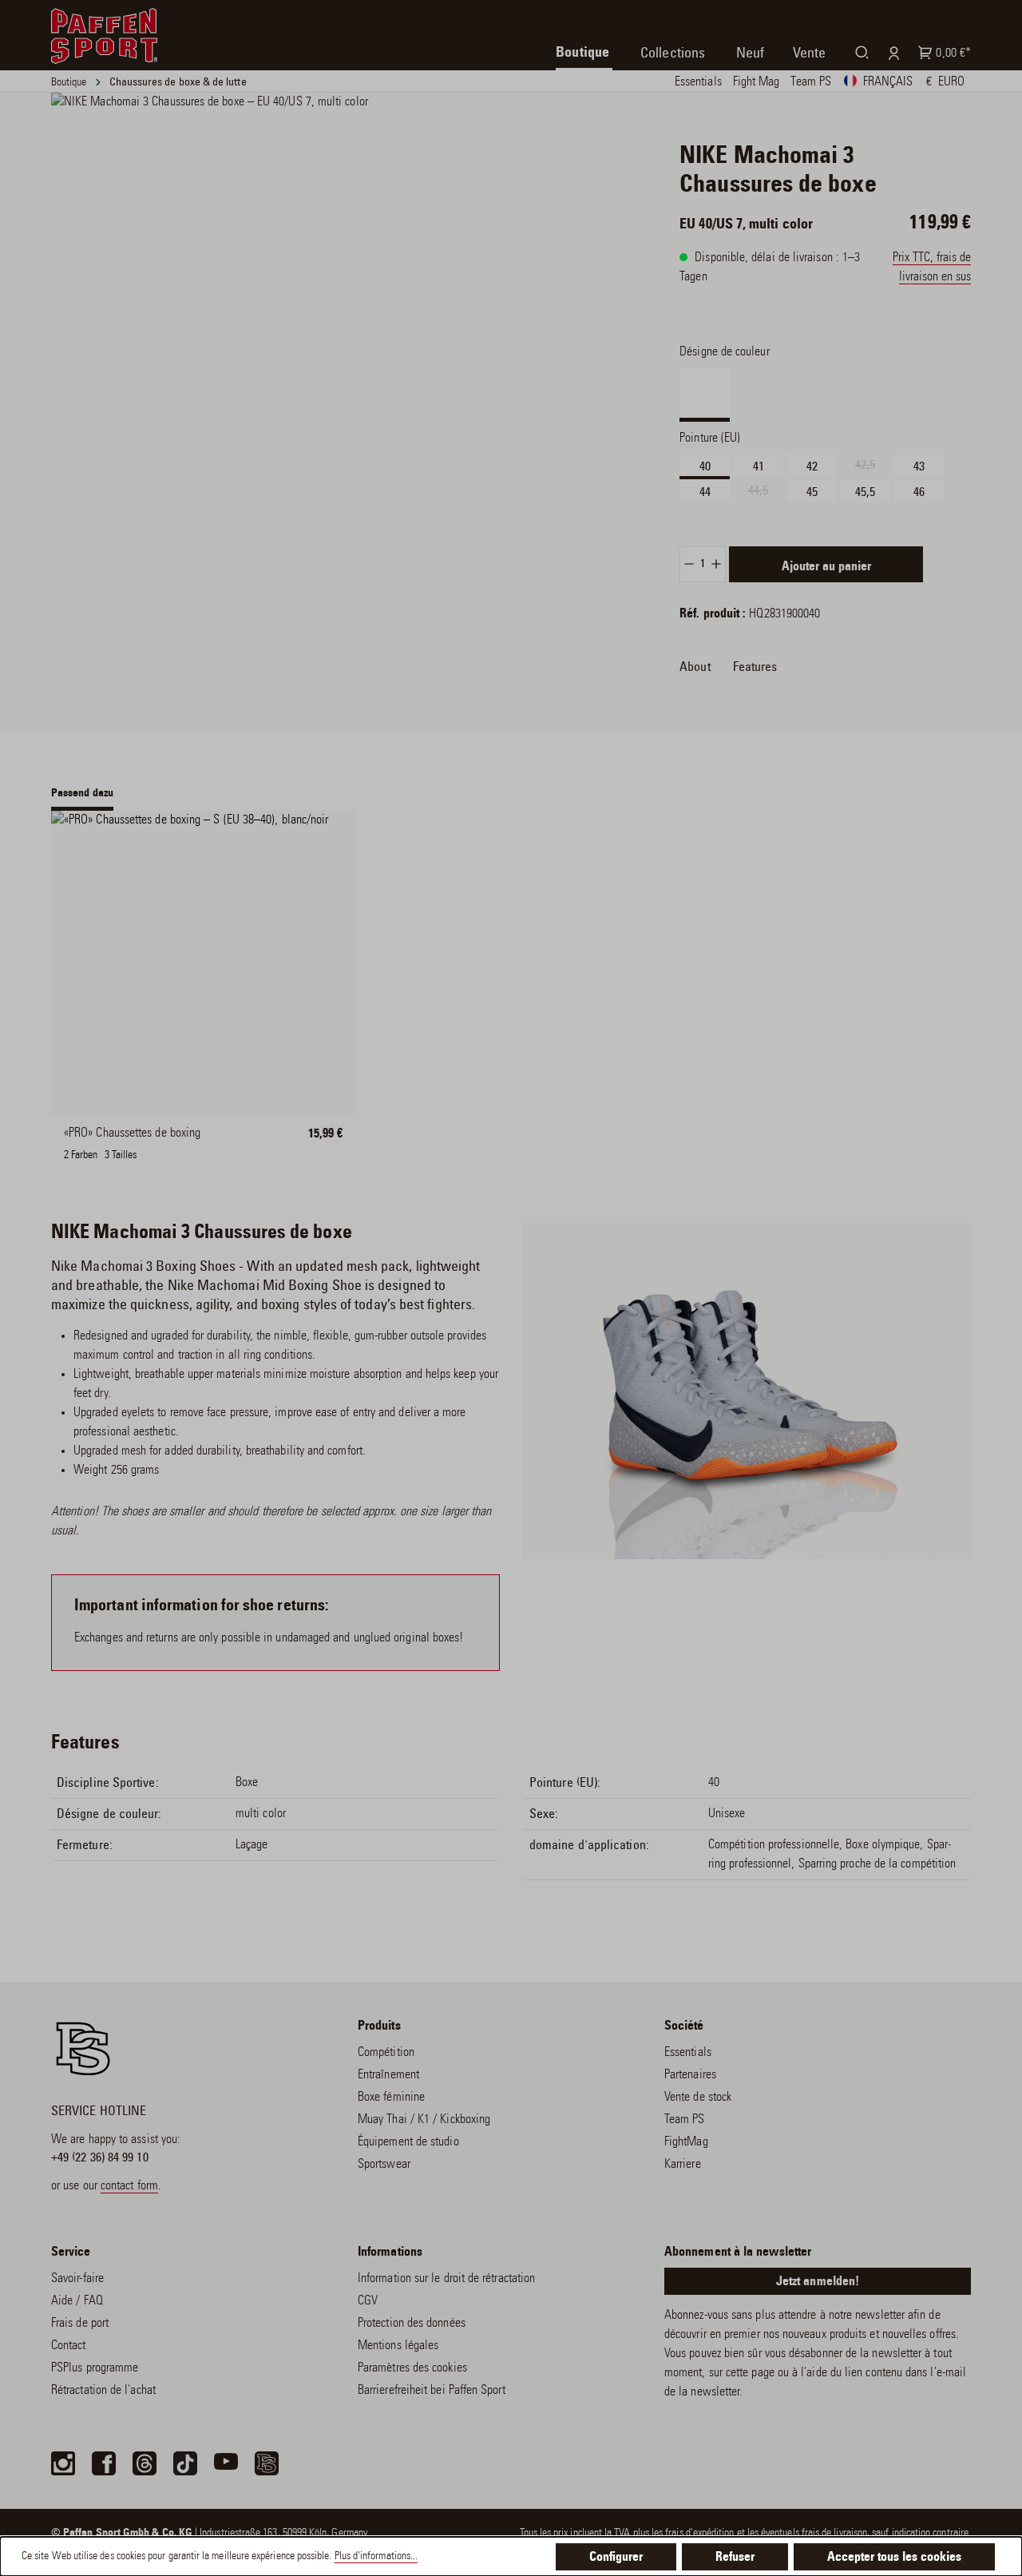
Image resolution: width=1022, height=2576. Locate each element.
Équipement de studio (408, 2142)
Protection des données (412, 2324)
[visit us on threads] (145, 2463)
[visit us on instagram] (63, 2463)
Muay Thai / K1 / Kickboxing (424, 2120)
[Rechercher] (859, 52)
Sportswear (384, 2165)
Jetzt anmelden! (818, 2282)
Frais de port (80, 2324)
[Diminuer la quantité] (689, 564)
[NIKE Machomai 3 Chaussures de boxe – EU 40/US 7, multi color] (319, 294)
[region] (319, 294)
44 (705, 492)
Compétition (386, 2053)
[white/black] (92, 1143)
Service (71, 2253)
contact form (129, 2186)
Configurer (616, 2558)
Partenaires (690, 2075)
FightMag (686, 2142)
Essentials (688, 2053)
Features (755, 667)
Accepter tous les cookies (894, 2558)
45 (812, 492)
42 (812, 466)
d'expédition (710, 2534)
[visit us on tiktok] (185, 2463)
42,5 (873, 467)
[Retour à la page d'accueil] (104, 36)
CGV (368, 2301)
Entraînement (388, 2075)
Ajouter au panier (826, 567)
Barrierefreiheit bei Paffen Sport (432, 2391)
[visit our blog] (267, 2463)
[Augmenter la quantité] (717, 564)
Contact (69, 2346)
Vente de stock (698, 2098)
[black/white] (153, 1143)
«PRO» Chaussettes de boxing (132, 1133)
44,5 (766, 493)
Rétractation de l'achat (103, 2391)
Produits (379, 2026)
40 (705, 466)
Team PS (685, 2120)
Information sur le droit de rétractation (446, 2279)
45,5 (865, 492)
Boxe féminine (391, 2098)
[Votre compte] (891, 53)
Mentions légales (398, 2346)
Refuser (735, 2558)
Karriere (683, 2165)
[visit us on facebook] (104, 2463)
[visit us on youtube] (226, 2463)
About (695, 667)
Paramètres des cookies (412, 2368)
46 (919, 492)
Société (684, 2026)
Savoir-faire (77, 2279)
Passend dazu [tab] (82, 794)
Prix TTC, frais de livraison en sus (932, 268)
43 (919, 466)
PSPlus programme (95, 2368)
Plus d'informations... (376, 2557)
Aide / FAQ (77, 2301)
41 (759, 466)
